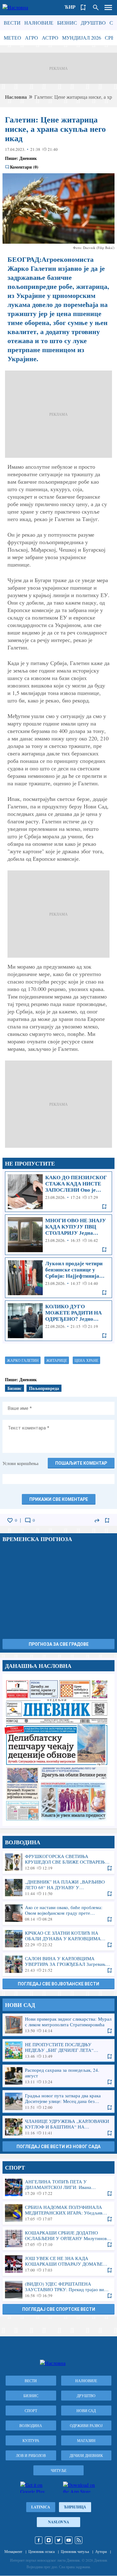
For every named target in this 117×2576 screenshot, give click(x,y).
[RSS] (79, 2540)
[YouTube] (69, 2540)
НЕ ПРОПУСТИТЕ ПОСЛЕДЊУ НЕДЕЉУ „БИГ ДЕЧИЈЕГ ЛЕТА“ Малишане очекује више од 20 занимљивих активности (58, 2050)
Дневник (28, 158)
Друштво (93, 23)
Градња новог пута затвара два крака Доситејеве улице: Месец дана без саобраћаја (58, 2101)
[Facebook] (39, 2540)
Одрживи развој (86, 2425)
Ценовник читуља (75, 2551)
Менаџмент (13, 2551)
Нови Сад (86, 2411)
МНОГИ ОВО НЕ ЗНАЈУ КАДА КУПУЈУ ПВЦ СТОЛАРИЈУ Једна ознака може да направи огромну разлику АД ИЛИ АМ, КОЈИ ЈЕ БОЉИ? (58, 1235)
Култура (31, 2440)
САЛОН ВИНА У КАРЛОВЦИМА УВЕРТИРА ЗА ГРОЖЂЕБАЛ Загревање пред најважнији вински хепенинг (58, 1964)
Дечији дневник (86, 2455)
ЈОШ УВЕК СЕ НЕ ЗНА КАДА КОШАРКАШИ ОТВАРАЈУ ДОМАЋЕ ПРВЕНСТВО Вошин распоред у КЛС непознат (58, 2264)
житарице (57, 1360)
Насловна (16, 97)
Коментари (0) (24, 167)
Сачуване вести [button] (83, 7)
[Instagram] (49, 2540)
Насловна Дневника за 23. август (58, 1750)
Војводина (31, 2425)
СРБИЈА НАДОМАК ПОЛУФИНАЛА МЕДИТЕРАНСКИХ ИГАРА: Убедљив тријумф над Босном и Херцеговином (58, 2213)
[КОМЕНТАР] (28, 1520)
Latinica (41, 2507)
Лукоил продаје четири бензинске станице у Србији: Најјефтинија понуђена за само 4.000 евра (58, 1278)
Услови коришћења (20, 1463)
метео (12, 38)
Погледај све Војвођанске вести (58, 1984)
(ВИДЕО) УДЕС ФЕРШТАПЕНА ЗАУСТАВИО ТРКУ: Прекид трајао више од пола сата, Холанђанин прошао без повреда (58, 2290)
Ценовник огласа (41, 2551)
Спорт (31, 2411)
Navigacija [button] (108, 7)
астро (50, 38)
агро (32, 38)
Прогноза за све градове (59, 1644)
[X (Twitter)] (59, 2540)
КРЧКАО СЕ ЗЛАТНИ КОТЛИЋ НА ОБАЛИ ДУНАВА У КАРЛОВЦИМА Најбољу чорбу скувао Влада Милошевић (58, 1939)
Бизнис (67, 23)
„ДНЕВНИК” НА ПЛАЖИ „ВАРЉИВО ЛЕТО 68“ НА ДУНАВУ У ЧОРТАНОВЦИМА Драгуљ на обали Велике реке (58, 1888)
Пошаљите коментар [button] (81, 1463)
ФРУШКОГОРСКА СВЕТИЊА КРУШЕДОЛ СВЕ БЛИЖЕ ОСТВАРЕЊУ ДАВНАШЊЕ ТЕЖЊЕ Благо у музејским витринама (58, 1862)
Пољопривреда (44, 1388)
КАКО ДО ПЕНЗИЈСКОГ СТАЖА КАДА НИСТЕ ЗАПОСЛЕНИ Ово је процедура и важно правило (58, 1192)
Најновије (39, 23)
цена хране (86, 1360)
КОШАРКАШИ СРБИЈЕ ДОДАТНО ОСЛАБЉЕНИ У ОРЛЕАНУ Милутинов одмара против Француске (58, 2238)
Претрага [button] (96, 7)
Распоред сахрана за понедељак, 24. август (58, 2076)
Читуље (59, 2470)
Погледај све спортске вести (59, 2309)
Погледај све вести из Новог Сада (58, 2147)
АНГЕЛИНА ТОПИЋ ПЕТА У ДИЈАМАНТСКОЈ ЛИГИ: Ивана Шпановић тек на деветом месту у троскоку (58, 2187)
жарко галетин (23, 1360)
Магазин (86, 2440)
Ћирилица (75, 2507)
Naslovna (59, 2522)
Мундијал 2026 (82, 38)
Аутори (101, 2551)
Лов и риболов (31, 2455)
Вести (12, 23)
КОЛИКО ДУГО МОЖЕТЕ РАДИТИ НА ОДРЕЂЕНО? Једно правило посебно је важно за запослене (58, 1321)
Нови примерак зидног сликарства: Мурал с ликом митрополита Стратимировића (58, 2025)
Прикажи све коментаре (59, 1499)
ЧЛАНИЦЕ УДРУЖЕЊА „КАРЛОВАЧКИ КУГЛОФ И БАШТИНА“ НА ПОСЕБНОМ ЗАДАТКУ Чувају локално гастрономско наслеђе (58, 2127)
